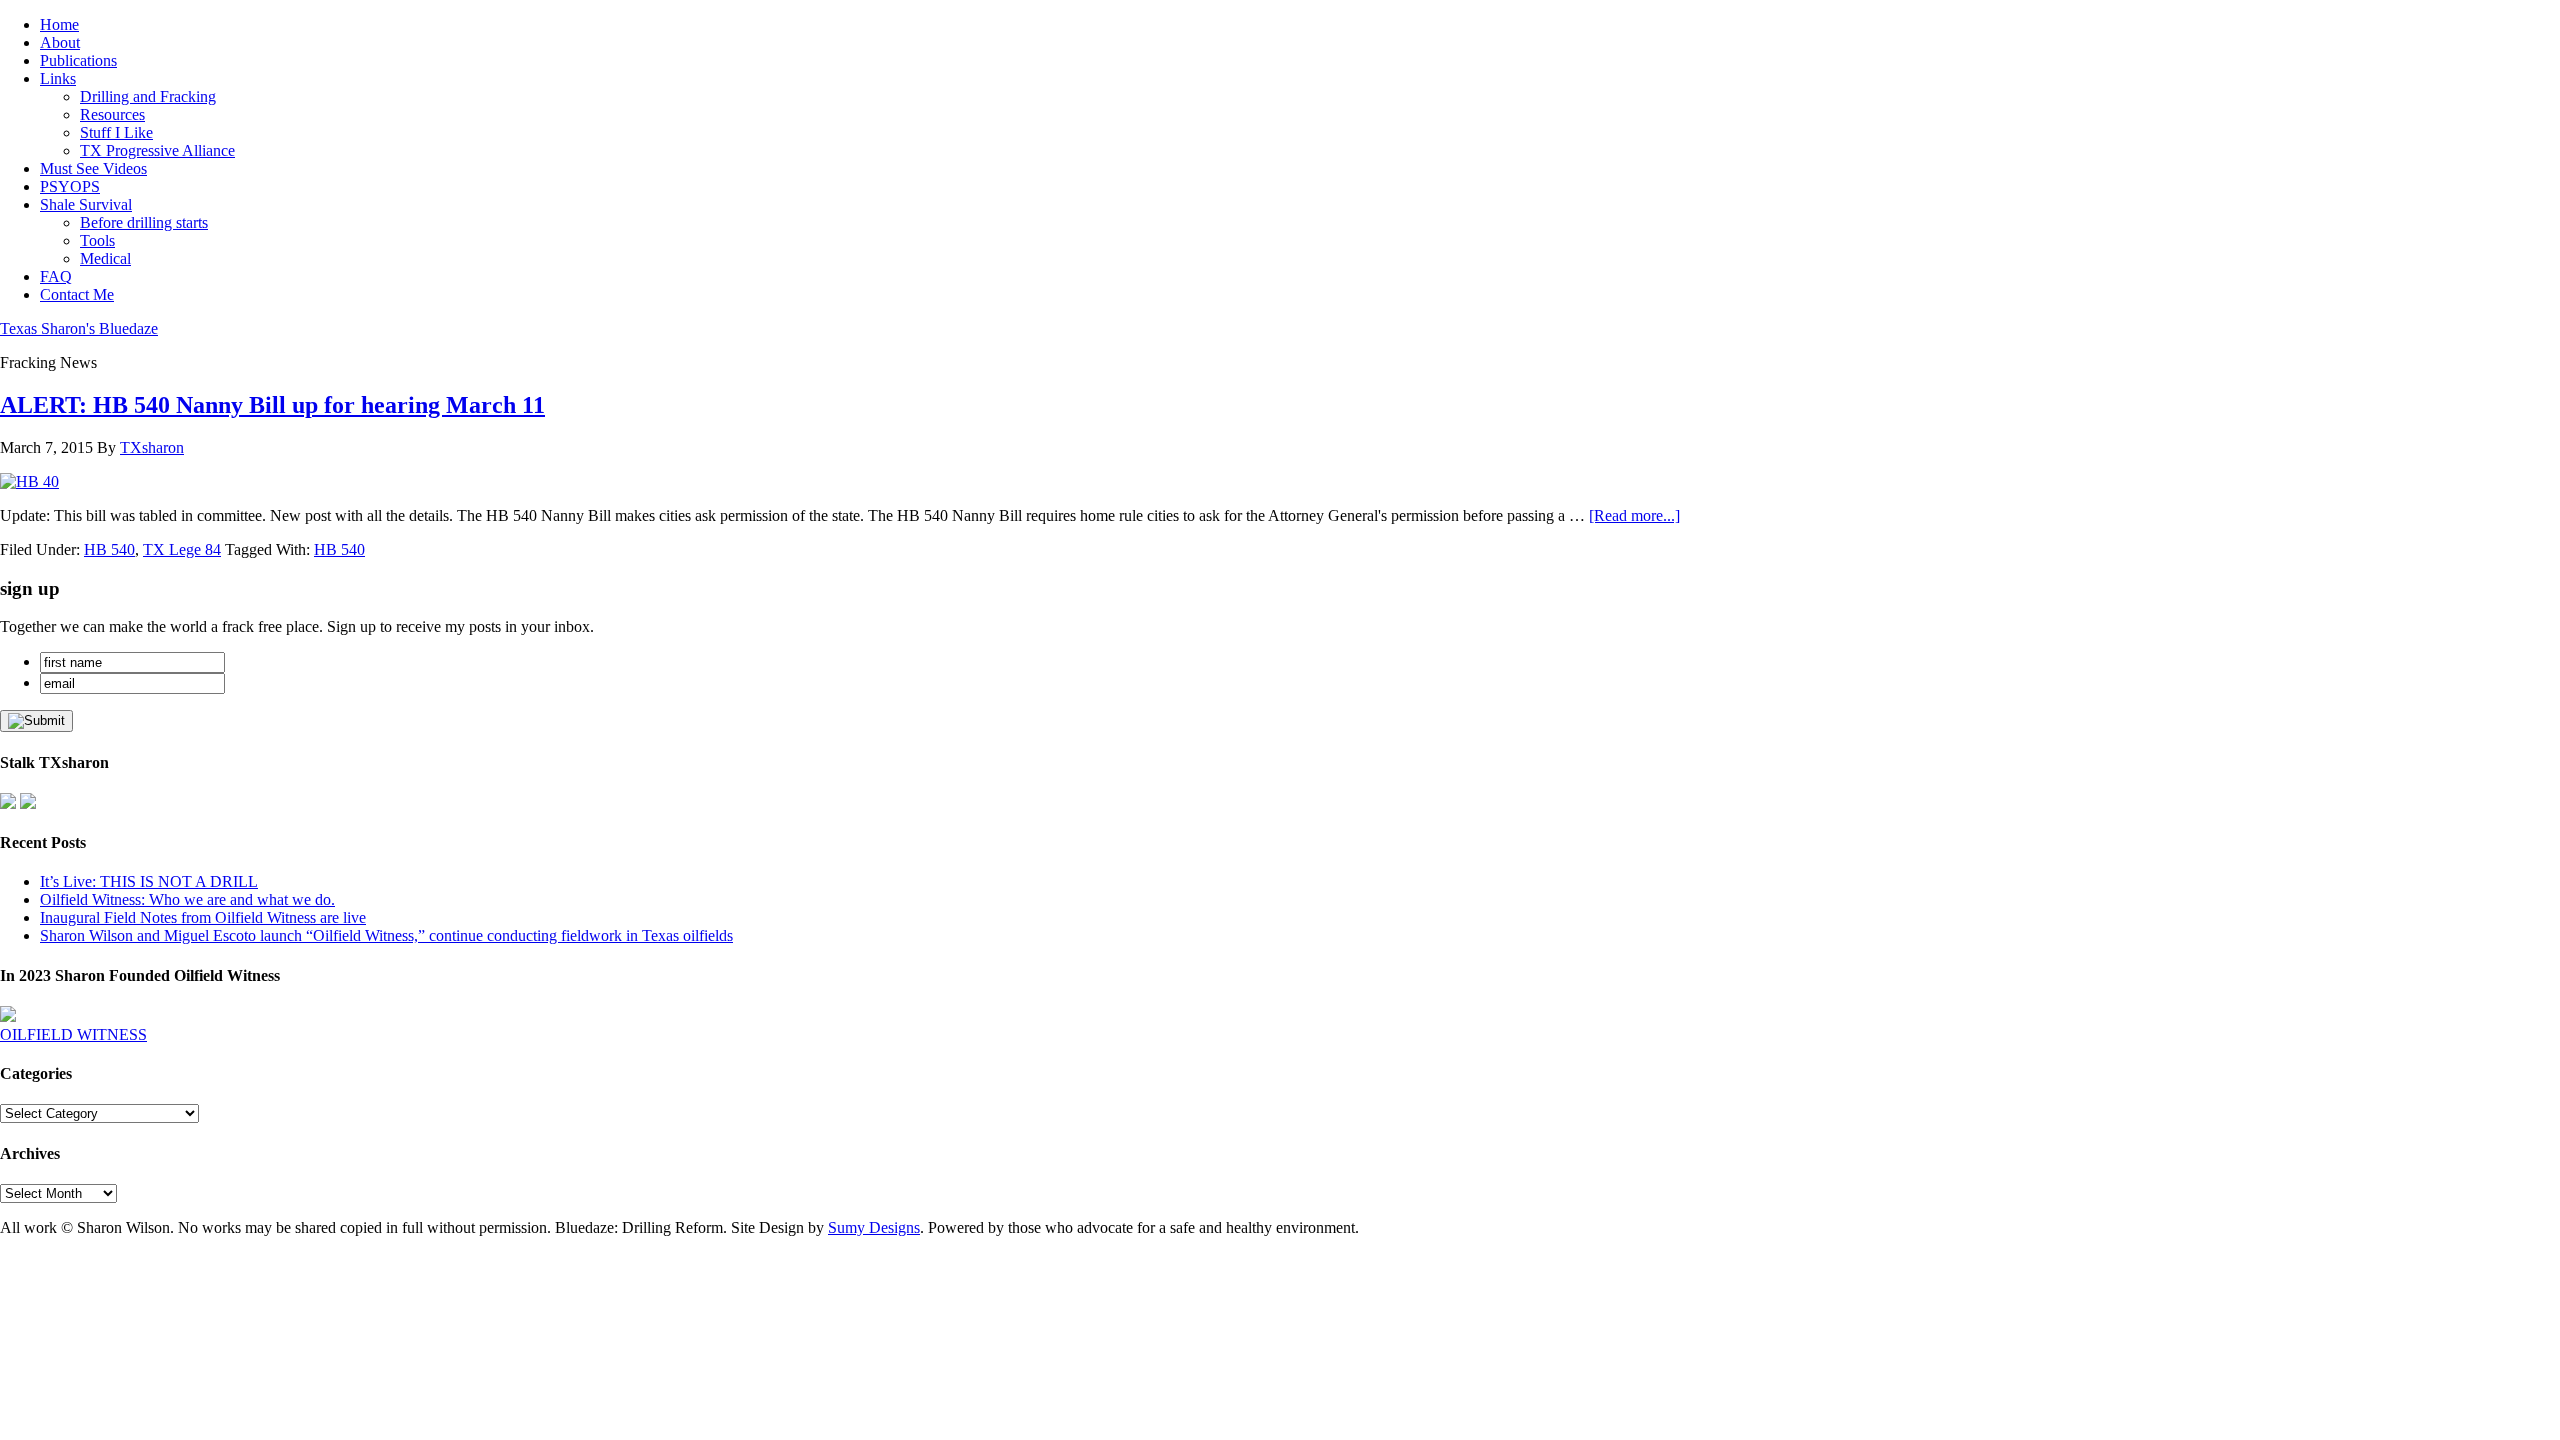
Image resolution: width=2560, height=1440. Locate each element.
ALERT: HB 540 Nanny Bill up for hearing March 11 (272, 405)
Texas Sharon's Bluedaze (79, 328)
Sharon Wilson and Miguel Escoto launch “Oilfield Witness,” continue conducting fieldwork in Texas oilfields (386, 935)
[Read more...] (1634, 515)
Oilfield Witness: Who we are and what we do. (187, 899)
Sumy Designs (874, 1227)
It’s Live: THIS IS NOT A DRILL (149, 881)
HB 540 (109, 549)
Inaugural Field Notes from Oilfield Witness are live (203, 917)
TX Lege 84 (182, 549)
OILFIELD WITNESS (73, 1034)
